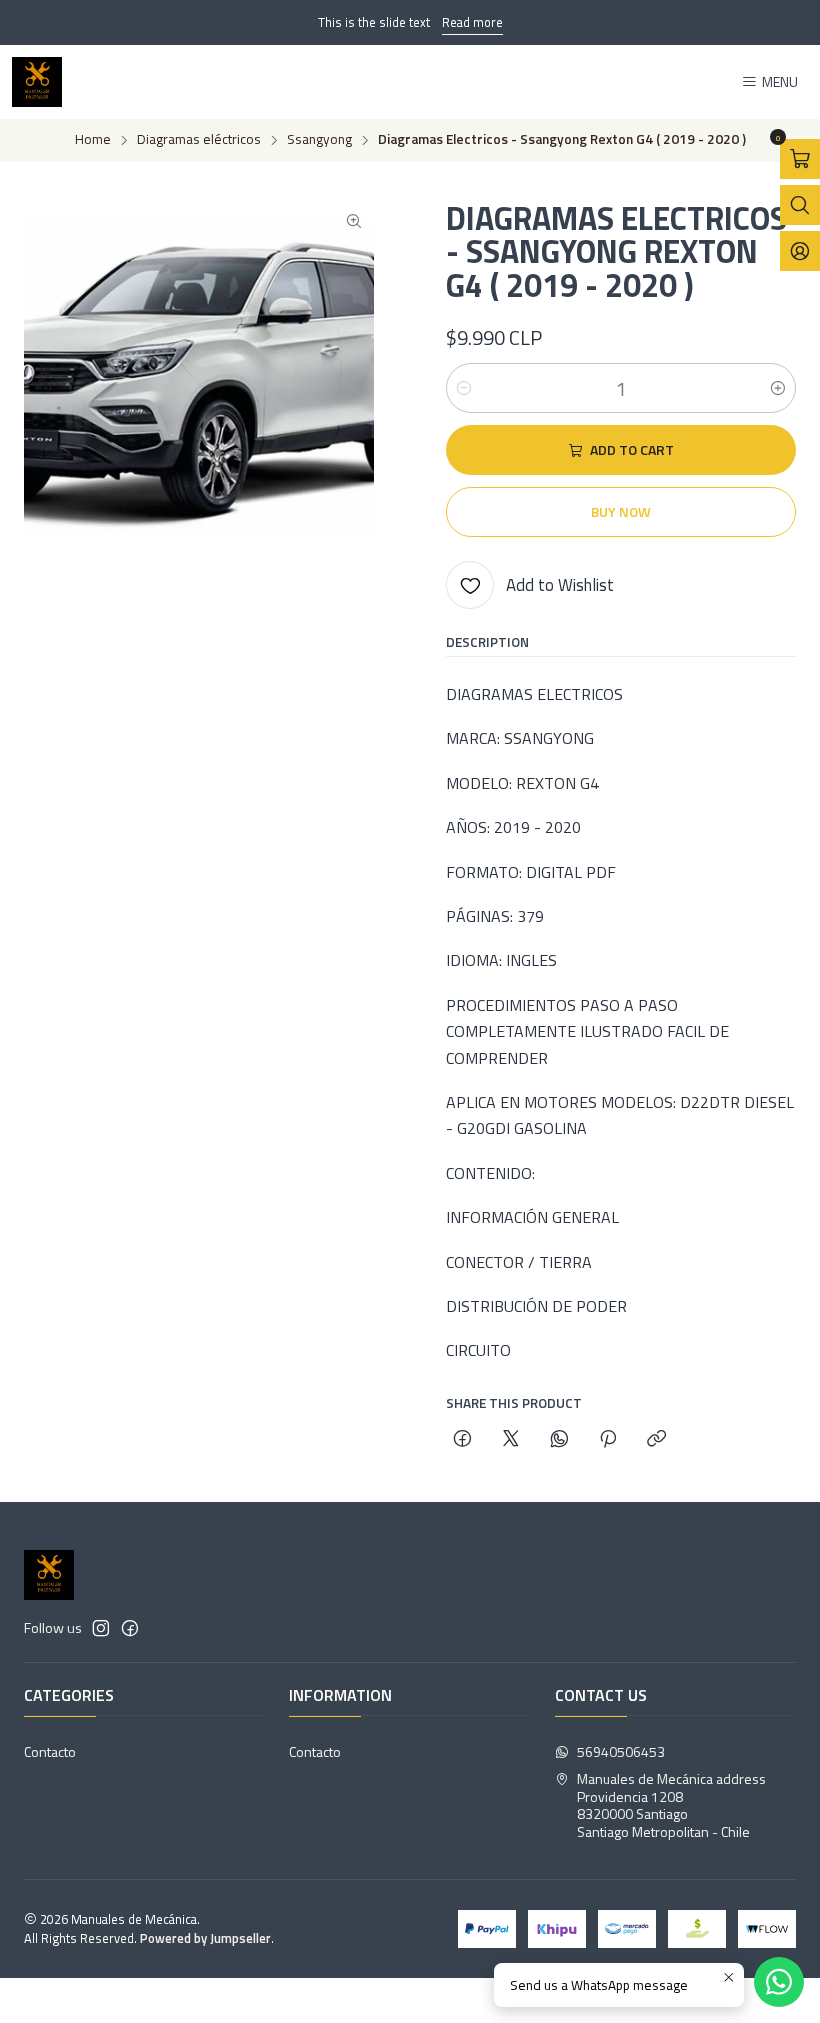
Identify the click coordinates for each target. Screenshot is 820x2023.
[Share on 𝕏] (511, 1440)
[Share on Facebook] (462, 1440)
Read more (472, 22)
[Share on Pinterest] (608, 1440)
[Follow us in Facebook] (130, 1628)
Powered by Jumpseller (205, 1938)
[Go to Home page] (37, 82)
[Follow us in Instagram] (101, 1628)
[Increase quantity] (778, 388)
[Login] (800, 251)
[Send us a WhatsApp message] (779, 1982)
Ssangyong (319, 140)
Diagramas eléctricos (199, 140)
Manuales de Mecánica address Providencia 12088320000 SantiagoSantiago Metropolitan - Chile (671, 1805)
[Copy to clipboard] (656, 1440)
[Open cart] (800, 159)
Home (93, 140)
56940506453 (621, 1751)
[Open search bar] (800, 205)
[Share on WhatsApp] (559, 1440)
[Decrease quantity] (464, 388)
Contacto (50, 1751)
